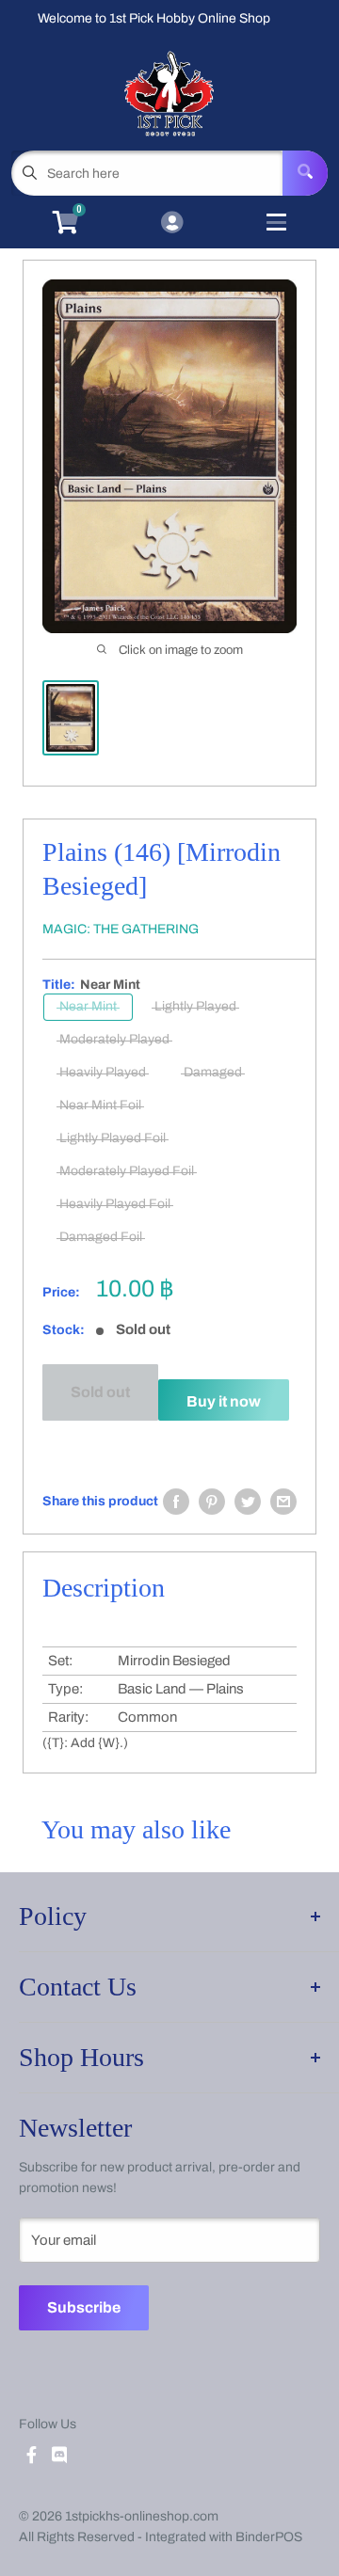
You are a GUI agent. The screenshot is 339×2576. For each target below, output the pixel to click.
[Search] (305, 173)
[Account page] (172, 224)
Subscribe (84, 2307)
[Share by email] (283, 1502)
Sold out (100, 1392)
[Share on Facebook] (176, 1502)
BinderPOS (269, 2537)
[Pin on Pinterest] (212, 1502)
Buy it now (224, 1401)
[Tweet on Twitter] (248, 1502)
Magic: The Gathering (121, 929)
